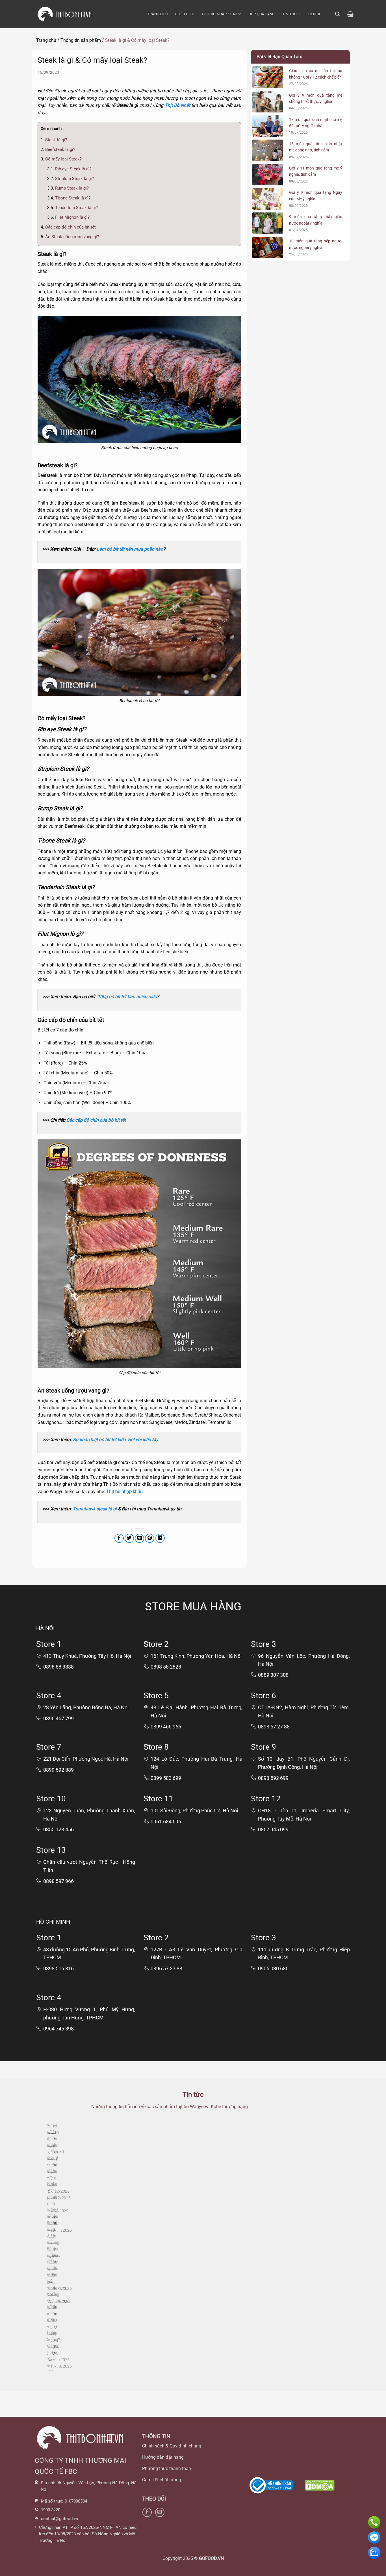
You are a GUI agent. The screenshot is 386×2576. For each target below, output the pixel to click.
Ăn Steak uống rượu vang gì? (70, 237)
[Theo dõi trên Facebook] (147, 2512)
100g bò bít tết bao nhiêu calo (127, 997)
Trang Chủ (157, 14)
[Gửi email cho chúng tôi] (160, 2512)
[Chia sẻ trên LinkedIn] (160, 1538)
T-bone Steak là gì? (69, 198)
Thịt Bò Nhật (177, 105)
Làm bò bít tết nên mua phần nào (130, 549)
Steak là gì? (54, 140)
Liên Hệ (315, 14)
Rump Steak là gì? (68, 188)
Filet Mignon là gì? (68, 217)
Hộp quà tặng (262, 14)
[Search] (337, 14)
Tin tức (289, 14)
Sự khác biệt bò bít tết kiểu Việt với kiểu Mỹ (116, 1440)
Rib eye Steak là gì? (69, 169)
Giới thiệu (185, 14)
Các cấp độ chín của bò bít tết (96, 1120)
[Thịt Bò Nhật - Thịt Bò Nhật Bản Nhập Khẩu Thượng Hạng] (64, 14)
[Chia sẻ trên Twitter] (129, 1538)
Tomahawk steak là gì (95, 1509)
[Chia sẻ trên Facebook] (119, 1538)
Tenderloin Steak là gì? (72, 208)
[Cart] (350, 14)
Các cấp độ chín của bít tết (68, 227)
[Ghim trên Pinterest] (150, 1538)
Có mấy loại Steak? (61, 159)
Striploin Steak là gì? (71, 179)
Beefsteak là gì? (58, 149)
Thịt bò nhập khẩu (219, 14)
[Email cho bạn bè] (139, 1538)
